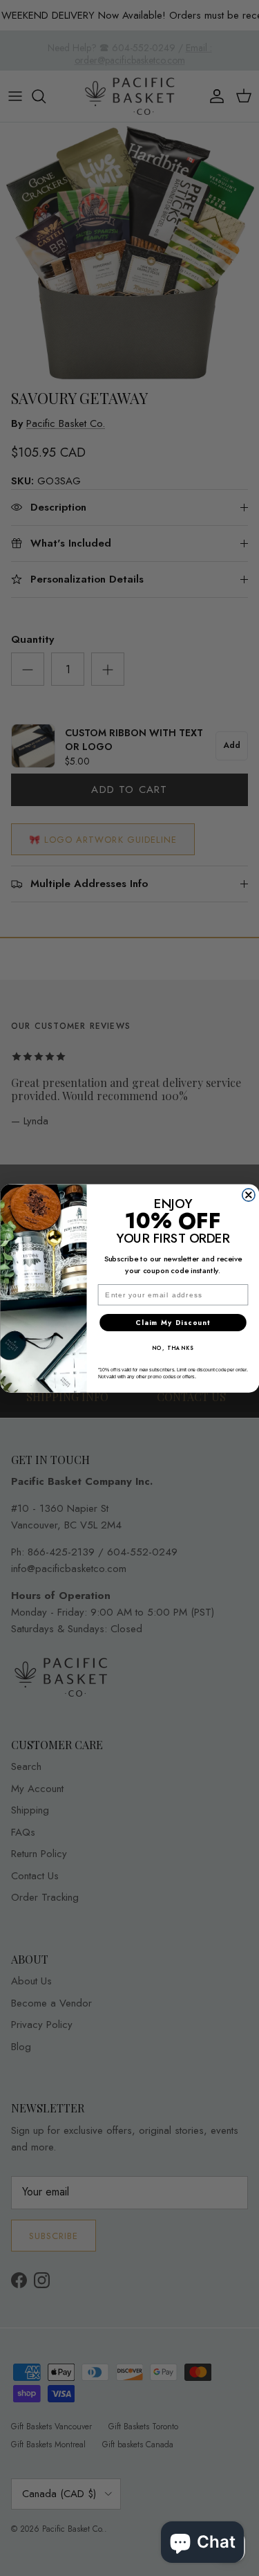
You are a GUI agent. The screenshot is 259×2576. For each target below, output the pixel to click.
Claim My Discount (173, 1322)
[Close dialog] (248, 1195)
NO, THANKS (173, 1348)
